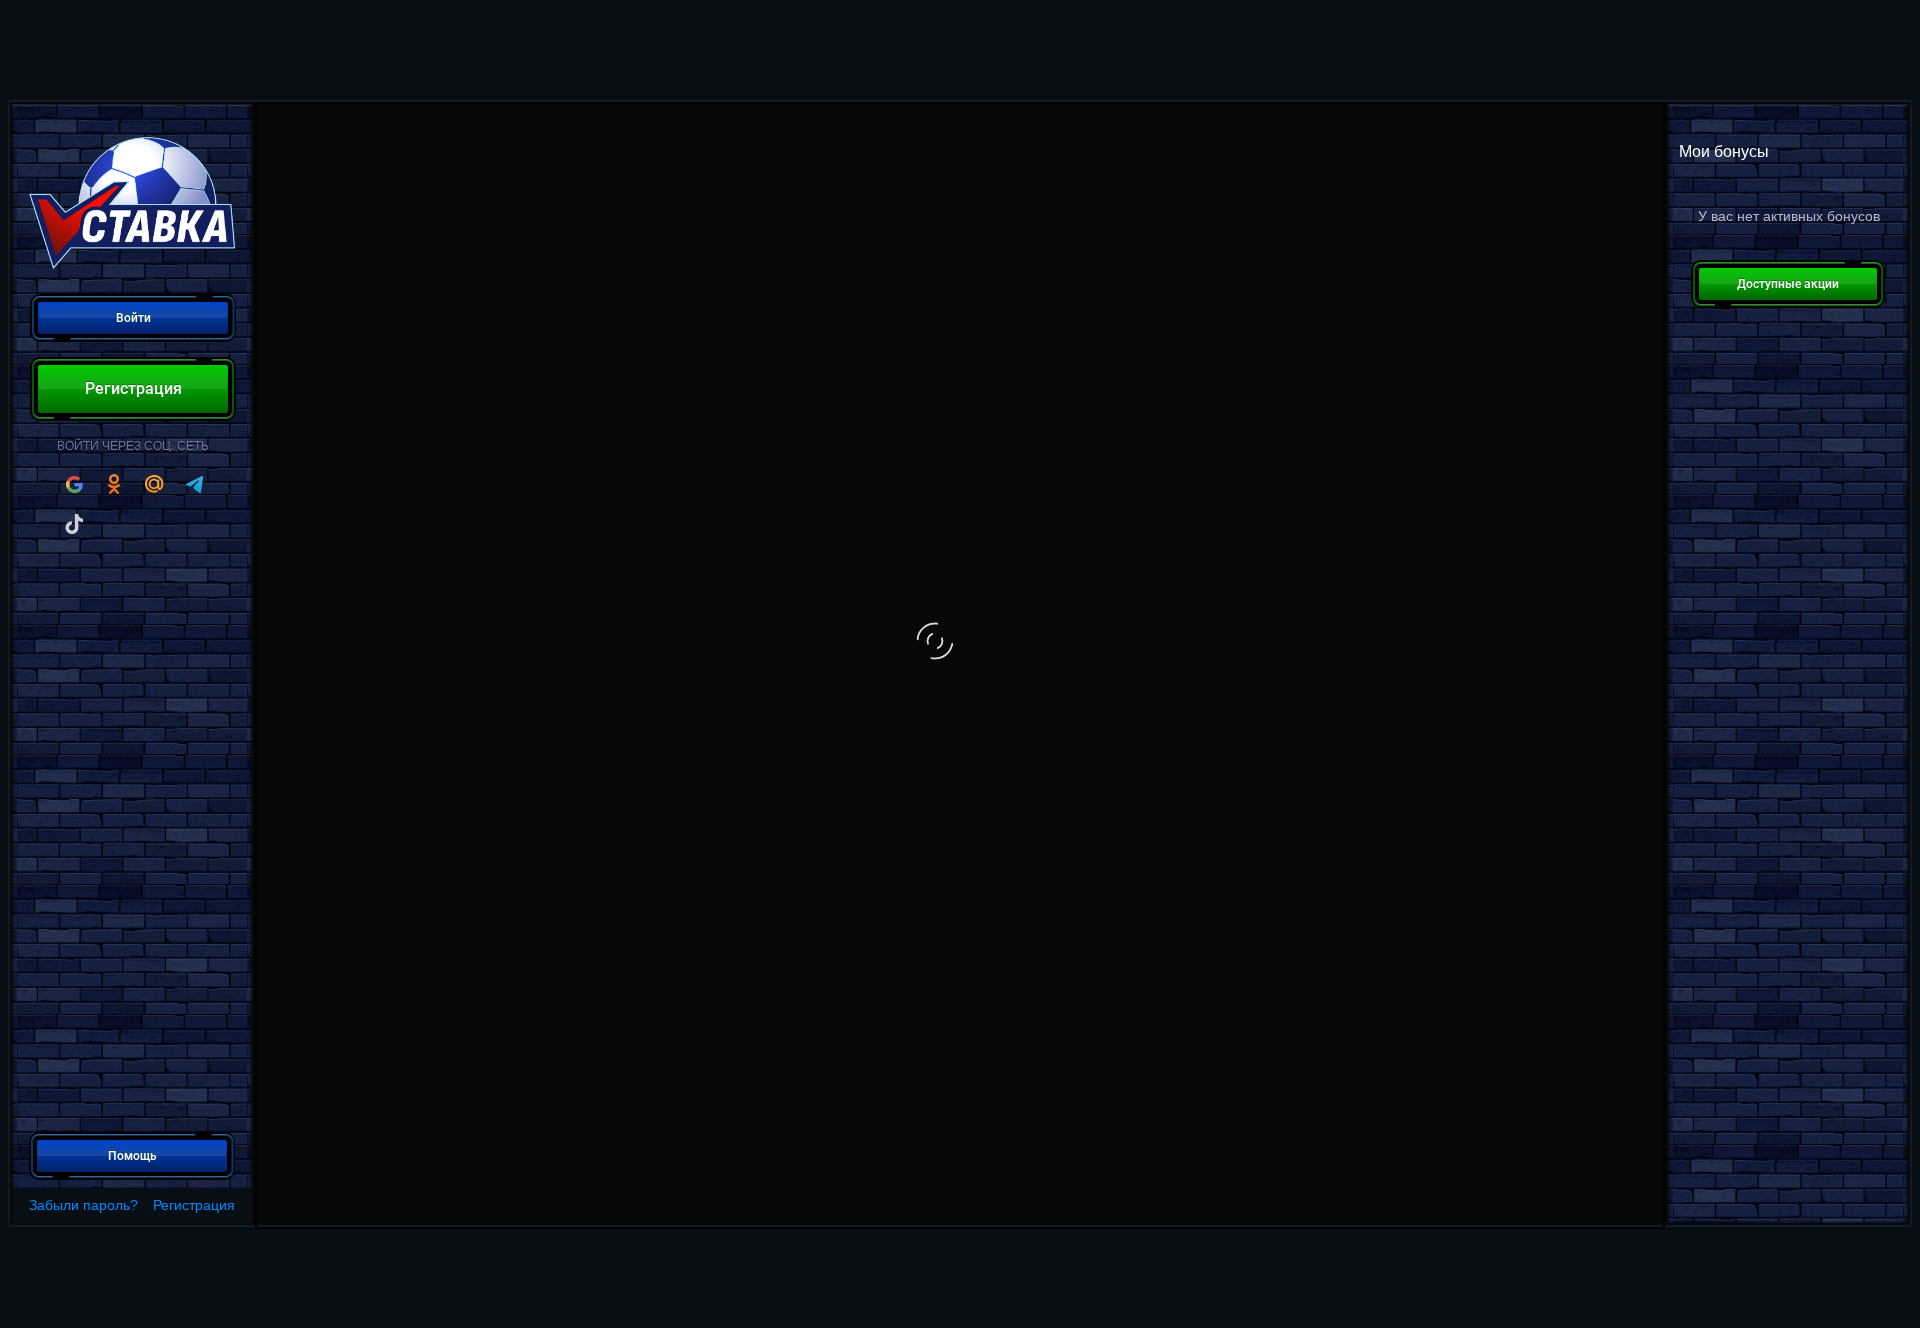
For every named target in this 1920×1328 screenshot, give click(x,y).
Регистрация (194, 1205)
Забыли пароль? (83, 1205)
